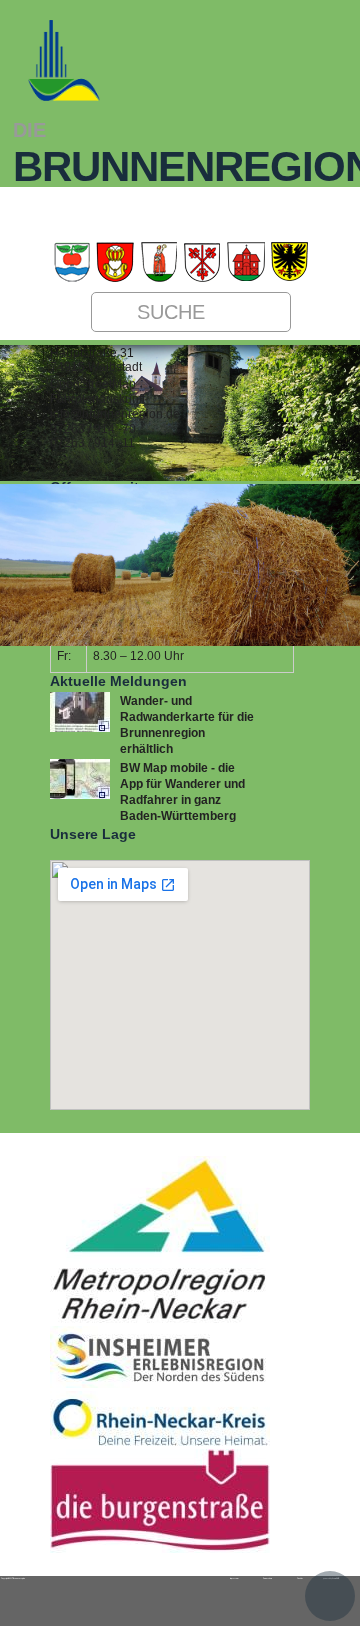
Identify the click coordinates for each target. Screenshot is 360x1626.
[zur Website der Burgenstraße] (160, 1549)
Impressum (234, 1578)
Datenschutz (267, 1578)
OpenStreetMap (93, 384)
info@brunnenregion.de (115, 414)
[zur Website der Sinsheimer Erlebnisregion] (160, 1384)
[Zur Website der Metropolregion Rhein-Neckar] (160, 1319)
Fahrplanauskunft (97, 399)
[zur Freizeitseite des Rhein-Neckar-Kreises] (160, 1442)
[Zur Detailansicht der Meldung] (80, 728)
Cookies (300, 1578)
